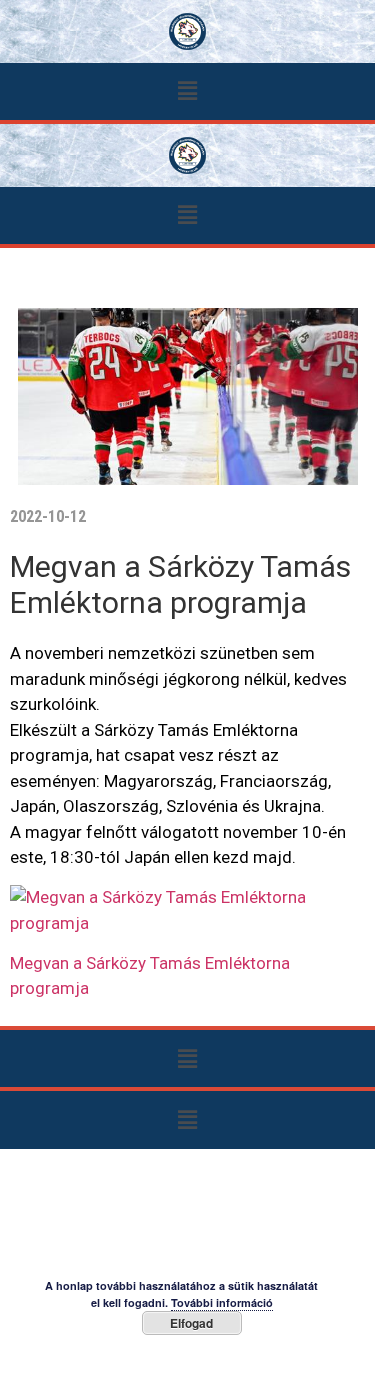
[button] (187, 91)
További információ (222, 1302)
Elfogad (191, 1323)
